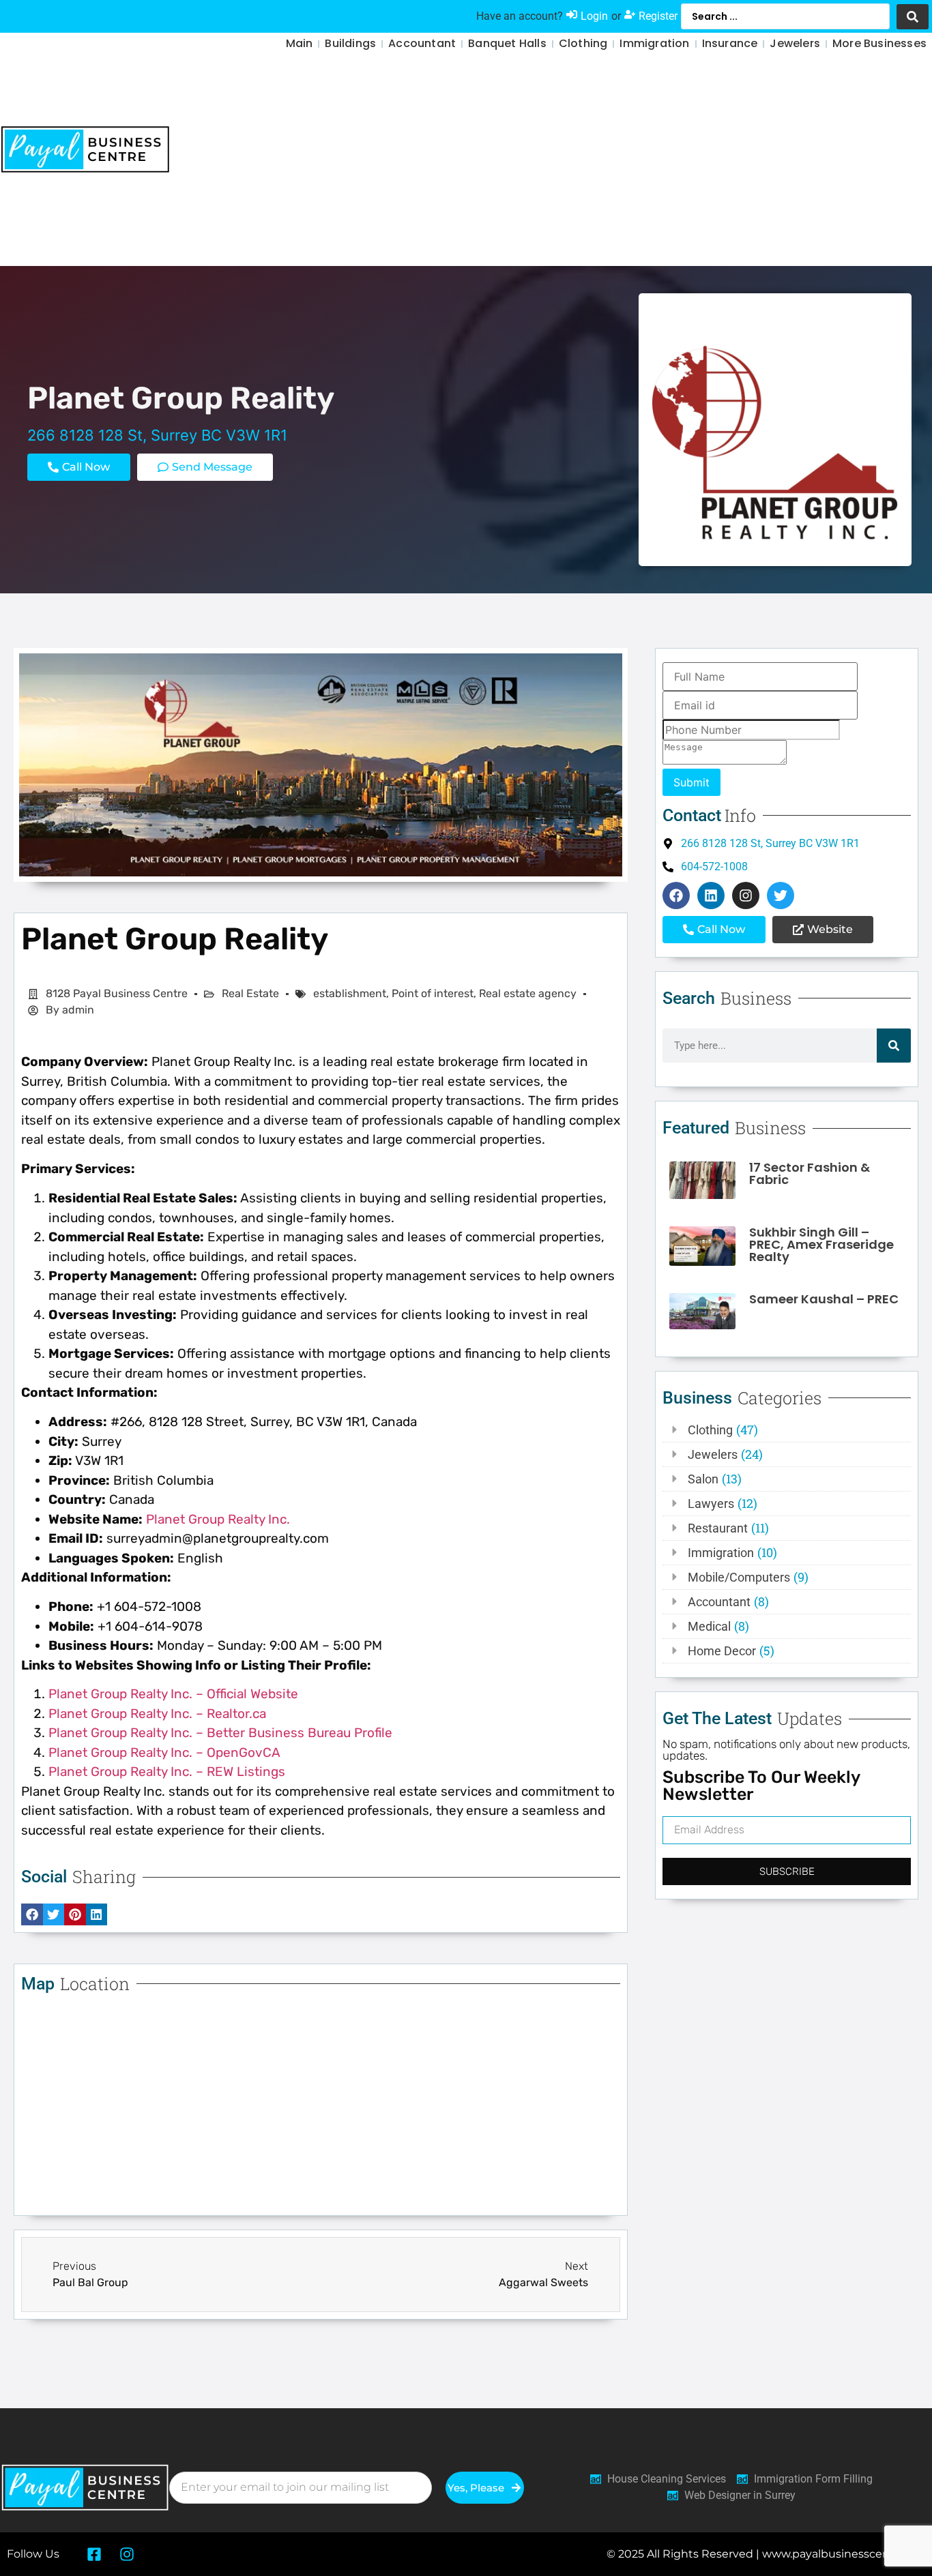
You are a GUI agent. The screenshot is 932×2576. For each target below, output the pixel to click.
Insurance (730, 43)
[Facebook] (676, 895)
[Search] (894, 1046)
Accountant (422, 43)
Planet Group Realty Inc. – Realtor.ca (157, 1714)
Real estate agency (528, 993)
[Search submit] (913, 17)
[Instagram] (746, 895)
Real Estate (250, 993)
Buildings (350, 43)
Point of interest (433, 993)
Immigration (654, 43)
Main (300, 43)
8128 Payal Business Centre (117, 993)
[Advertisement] (606, 164)
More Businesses (879, 43)
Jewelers (795, 43)
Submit (691, 782)
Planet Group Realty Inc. (218, 1519)
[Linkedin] (711, 895)
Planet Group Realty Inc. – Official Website (173, 1694)
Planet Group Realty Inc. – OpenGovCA (164, 1752)
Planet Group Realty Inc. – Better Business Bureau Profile (220, 1733)
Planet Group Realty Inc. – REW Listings (167, 1772)
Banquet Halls (507, 43)
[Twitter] (781, 895)
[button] (205, 467)
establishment (350, 993)
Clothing (583, 43)
